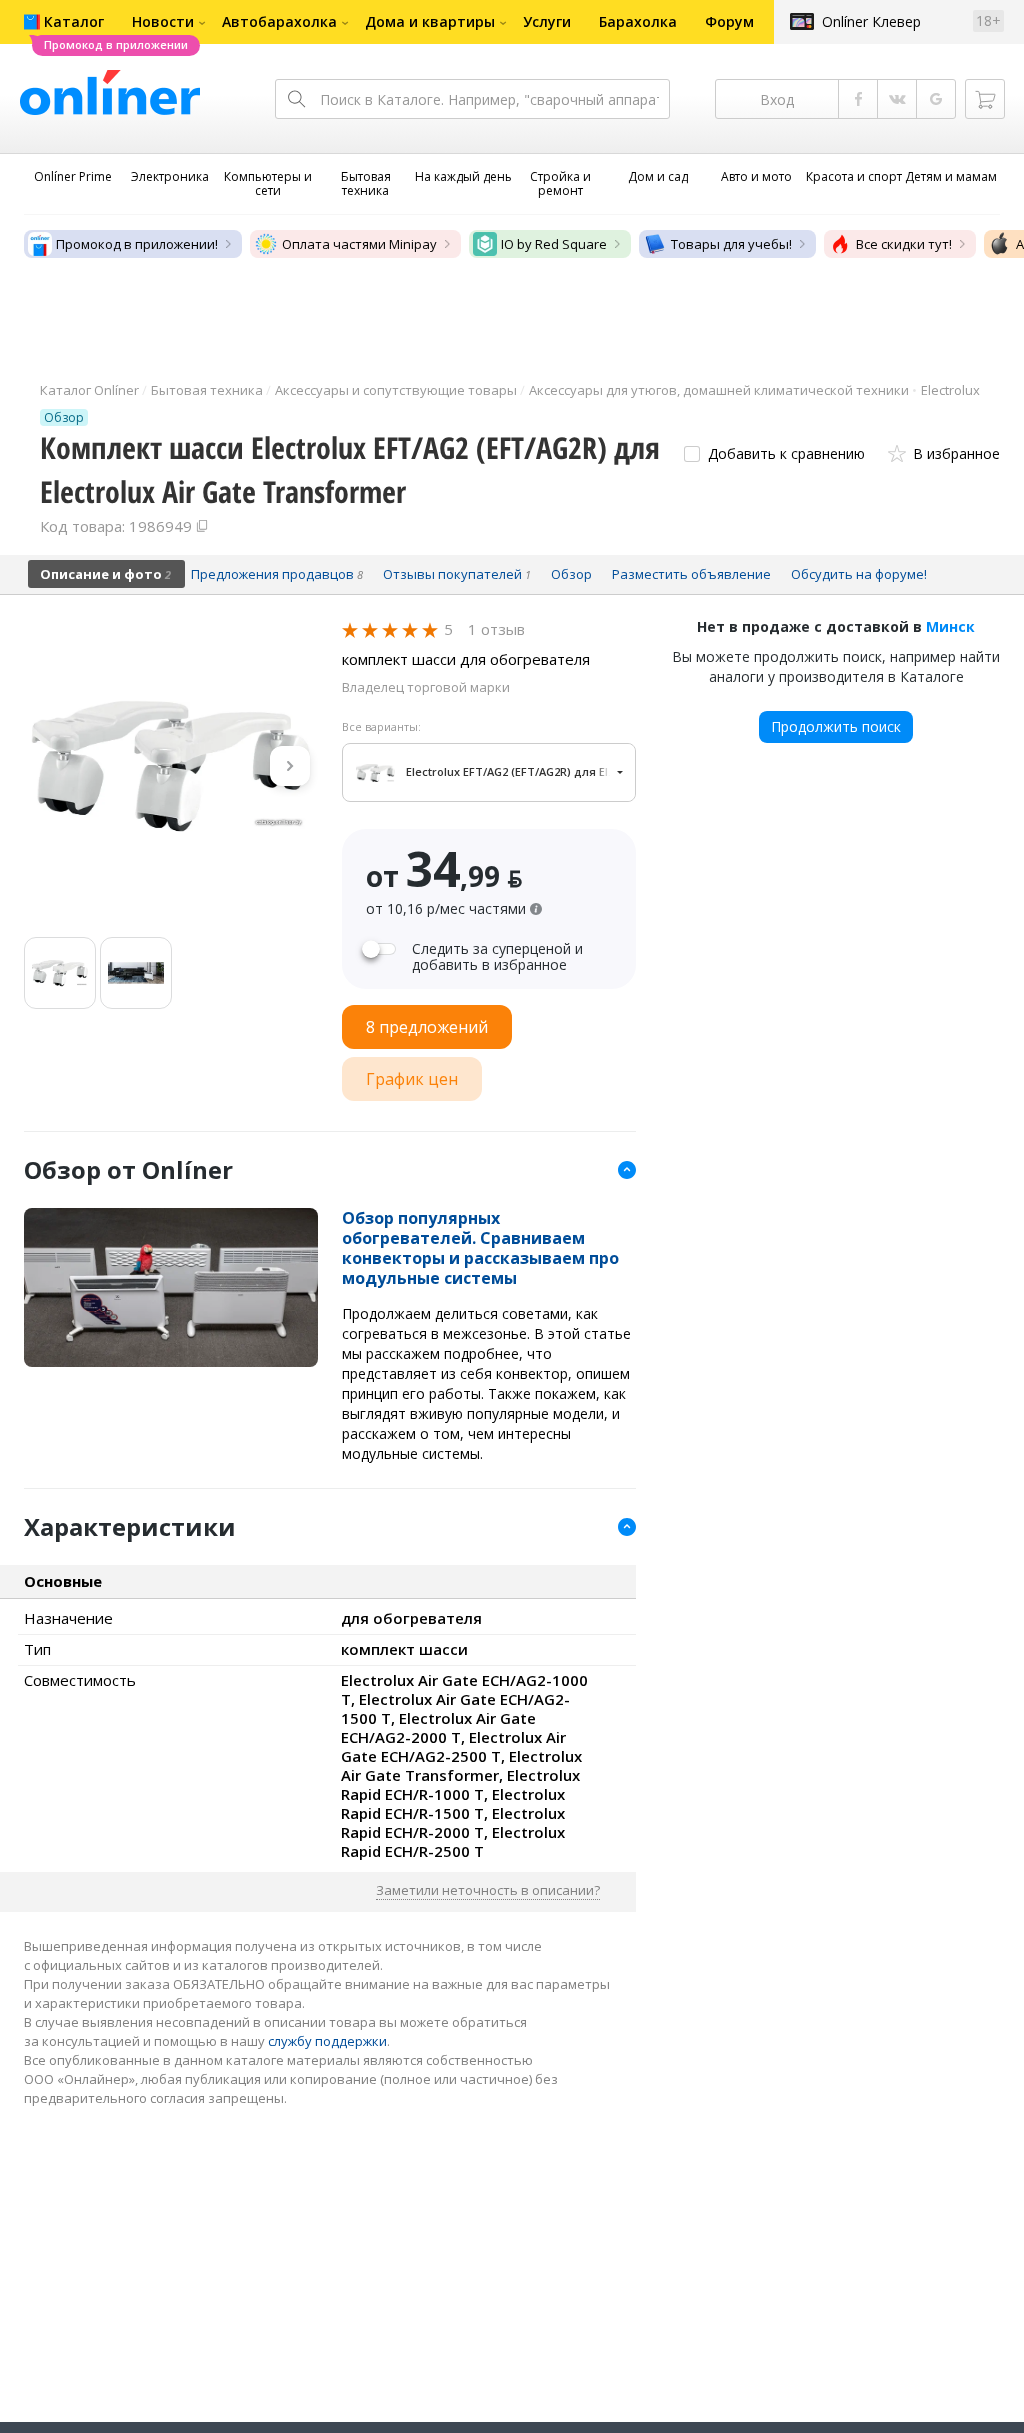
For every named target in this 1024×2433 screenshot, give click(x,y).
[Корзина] (985, 99)
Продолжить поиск (836, 726)
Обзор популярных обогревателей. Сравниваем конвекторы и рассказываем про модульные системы (480, 1248)
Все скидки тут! (904, 244)
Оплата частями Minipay (359, 244)
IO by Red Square (554, 244)
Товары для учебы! (731, 244)
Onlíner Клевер (871, 21)
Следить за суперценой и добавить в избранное (497, 957)
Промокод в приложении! (137, 244)
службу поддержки (327, 2041)
